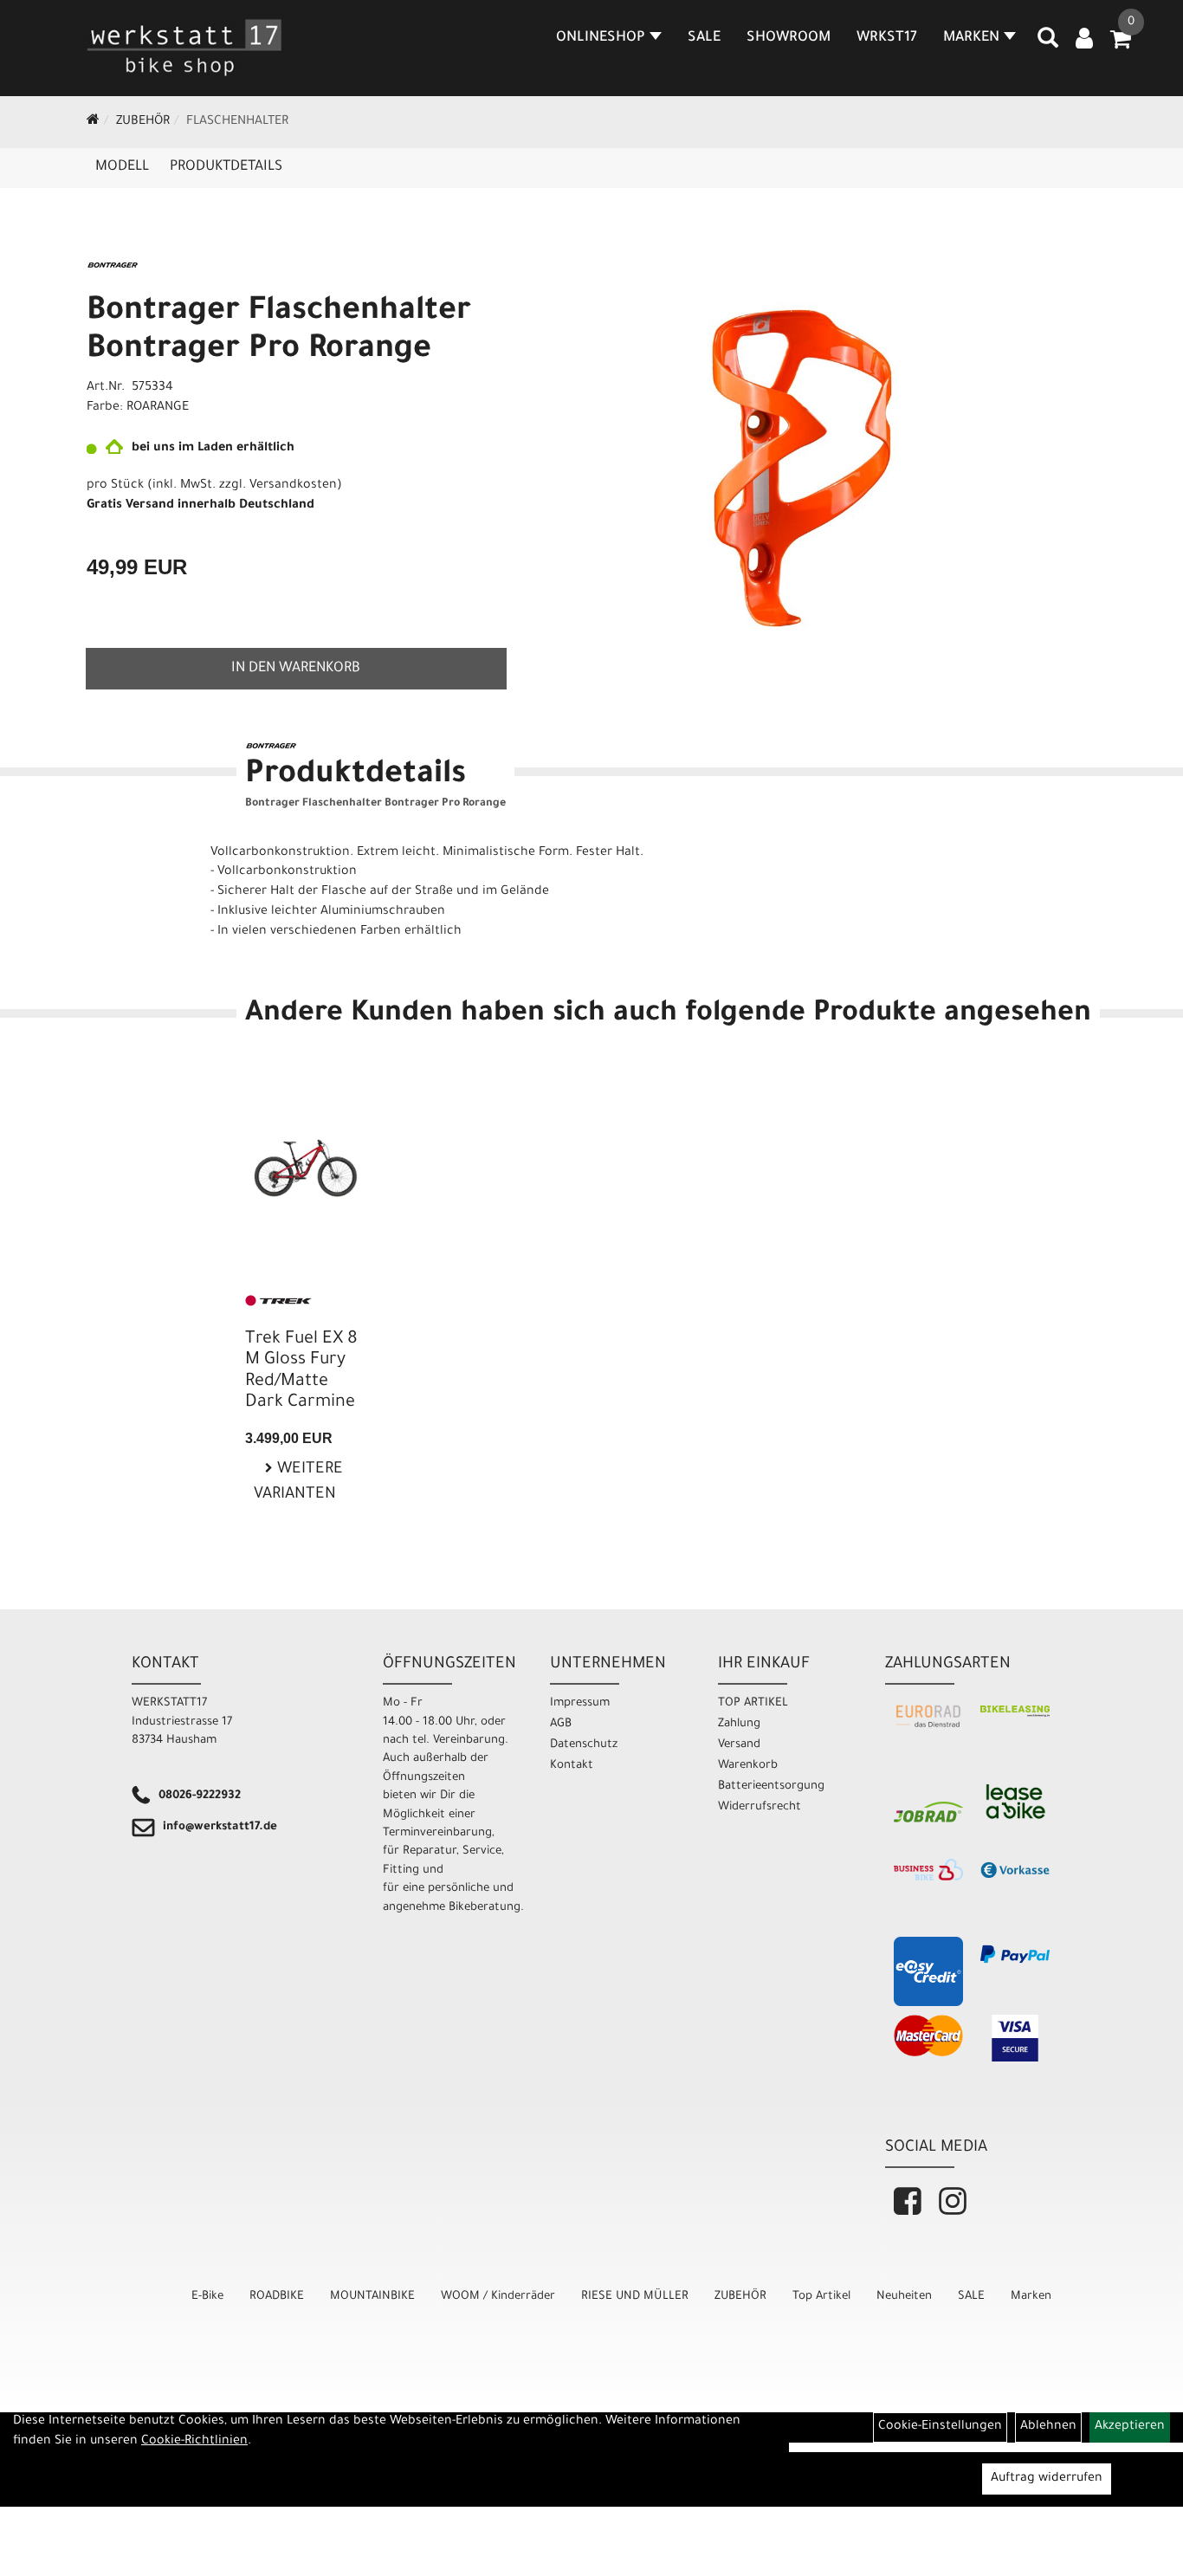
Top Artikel (821, 2297)
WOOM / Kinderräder (498, 2297)
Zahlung (739, 1724)
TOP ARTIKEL (753, 1703)
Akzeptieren (1130, 2427)
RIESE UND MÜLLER (635, 2297)
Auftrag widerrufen (1047, 2479)
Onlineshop (601, 38)
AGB (561, 1724)
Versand (739, 1745)
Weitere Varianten (298, 1482)
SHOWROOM (789, 38)
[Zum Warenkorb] (1121, 45)
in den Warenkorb (296, 669)
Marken (1031, 2297)
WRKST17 (887, 38)
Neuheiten (904, 2297)
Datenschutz (584, 1745)
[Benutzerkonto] (1084, 41)
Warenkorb (748, 1766)
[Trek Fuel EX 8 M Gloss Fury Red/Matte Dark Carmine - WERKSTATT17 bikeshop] (306, 1158)
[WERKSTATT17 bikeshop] (185, 48)
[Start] (93, 122)
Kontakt (572, 1766)
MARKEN (971, 38)
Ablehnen (1048, 2427)
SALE (704, 38)
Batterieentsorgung (771, 1786)
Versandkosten (293, 486)
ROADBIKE (277, 2297)
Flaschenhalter (237, 122)
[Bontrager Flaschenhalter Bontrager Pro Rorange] (802, 469)
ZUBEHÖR (143, 122)
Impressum (580, 1703)
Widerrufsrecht (760, 1807)
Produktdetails (226, 167)
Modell (122, 167)
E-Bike (207, 2297)
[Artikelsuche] (1048, 44)
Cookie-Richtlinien (194, 2442)
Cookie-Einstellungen (940, 2427)
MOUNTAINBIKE (372, 2297)
